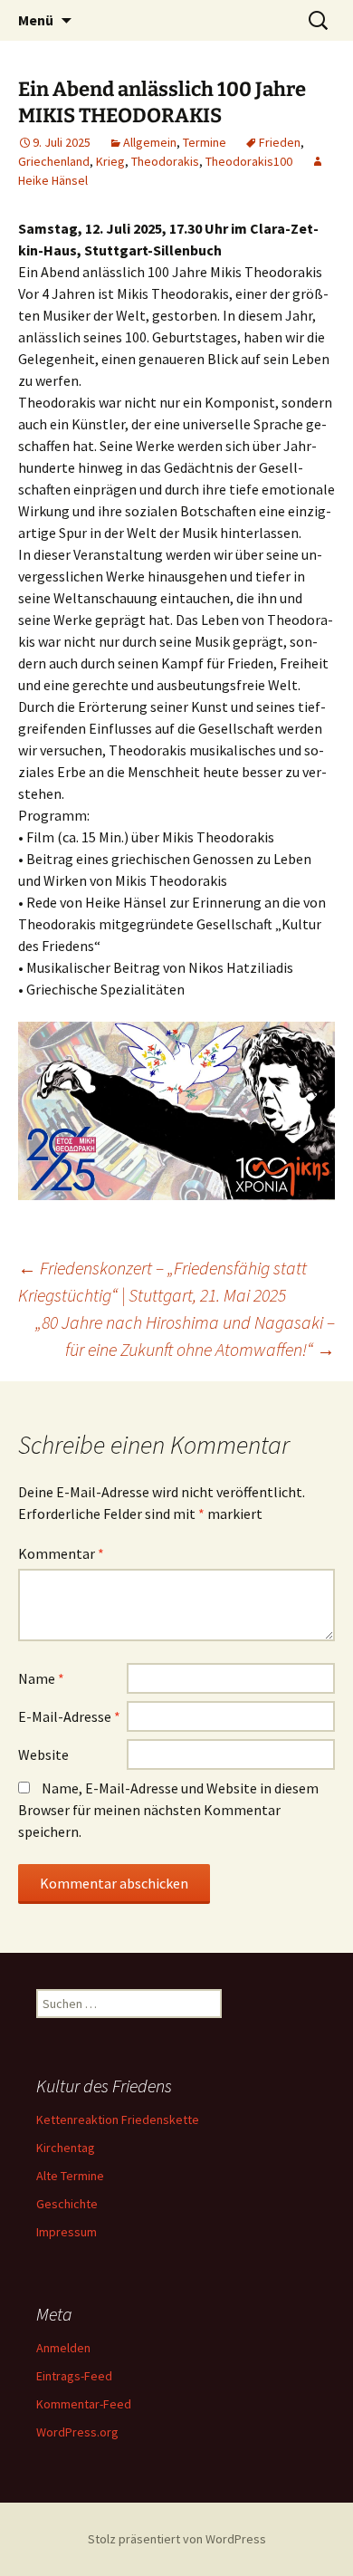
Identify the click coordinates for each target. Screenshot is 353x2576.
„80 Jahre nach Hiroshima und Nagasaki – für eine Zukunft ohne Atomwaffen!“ (185, 1336)
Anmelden (63, 2348)
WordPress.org (77, 2432)
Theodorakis (165, 161)
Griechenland (54, 161)
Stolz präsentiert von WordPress (177, 2539)
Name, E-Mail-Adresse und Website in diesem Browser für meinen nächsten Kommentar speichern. (168, 1810)
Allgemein (150, 142)
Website (43, 1754)
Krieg (110, 161)
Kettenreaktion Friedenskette (118, 2119)
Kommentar (61, 1553)
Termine (205, 142)
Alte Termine (70, 2176)
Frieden (280, 142)
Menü (36, 20)
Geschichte (67, 2204)
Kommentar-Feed (84, 2404)
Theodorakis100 (249, 161)
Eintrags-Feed (74, 2376)
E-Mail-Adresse (69, 1716)
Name (41, 1678)
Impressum (67, 2232)
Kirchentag (66, 2148)
